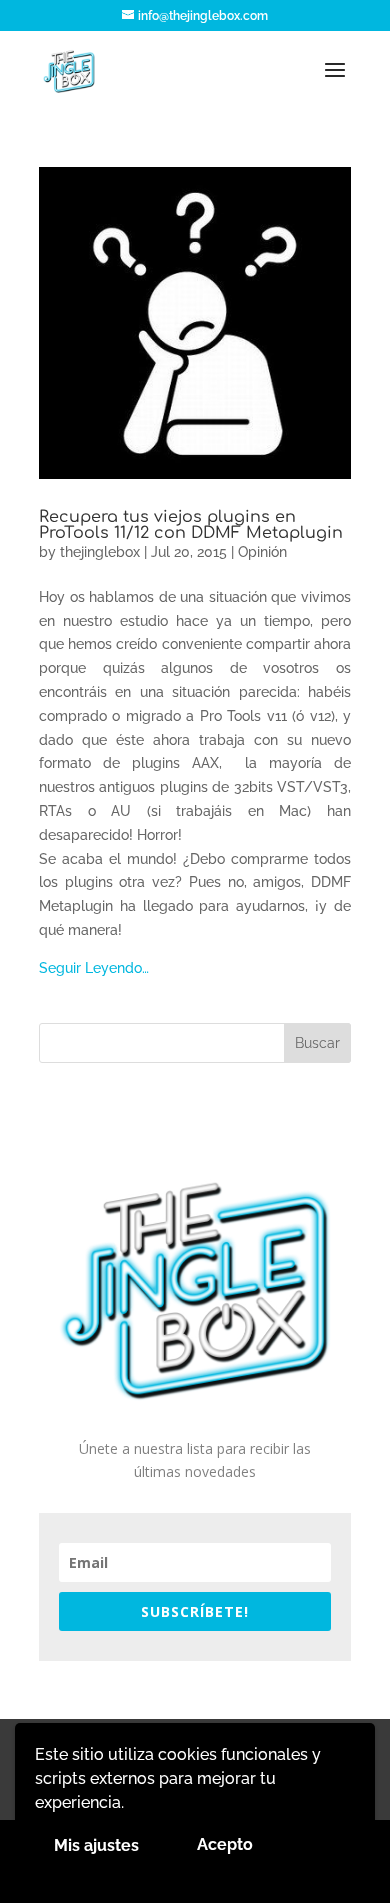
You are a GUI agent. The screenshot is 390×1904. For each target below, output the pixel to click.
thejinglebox (100, 552)
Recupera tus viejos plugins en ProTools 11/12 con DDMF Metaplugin (191, 525)
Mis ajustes (96, 1845)
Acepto (225, 1844)
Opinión (262, 552)
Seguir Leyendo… (94, 968)
